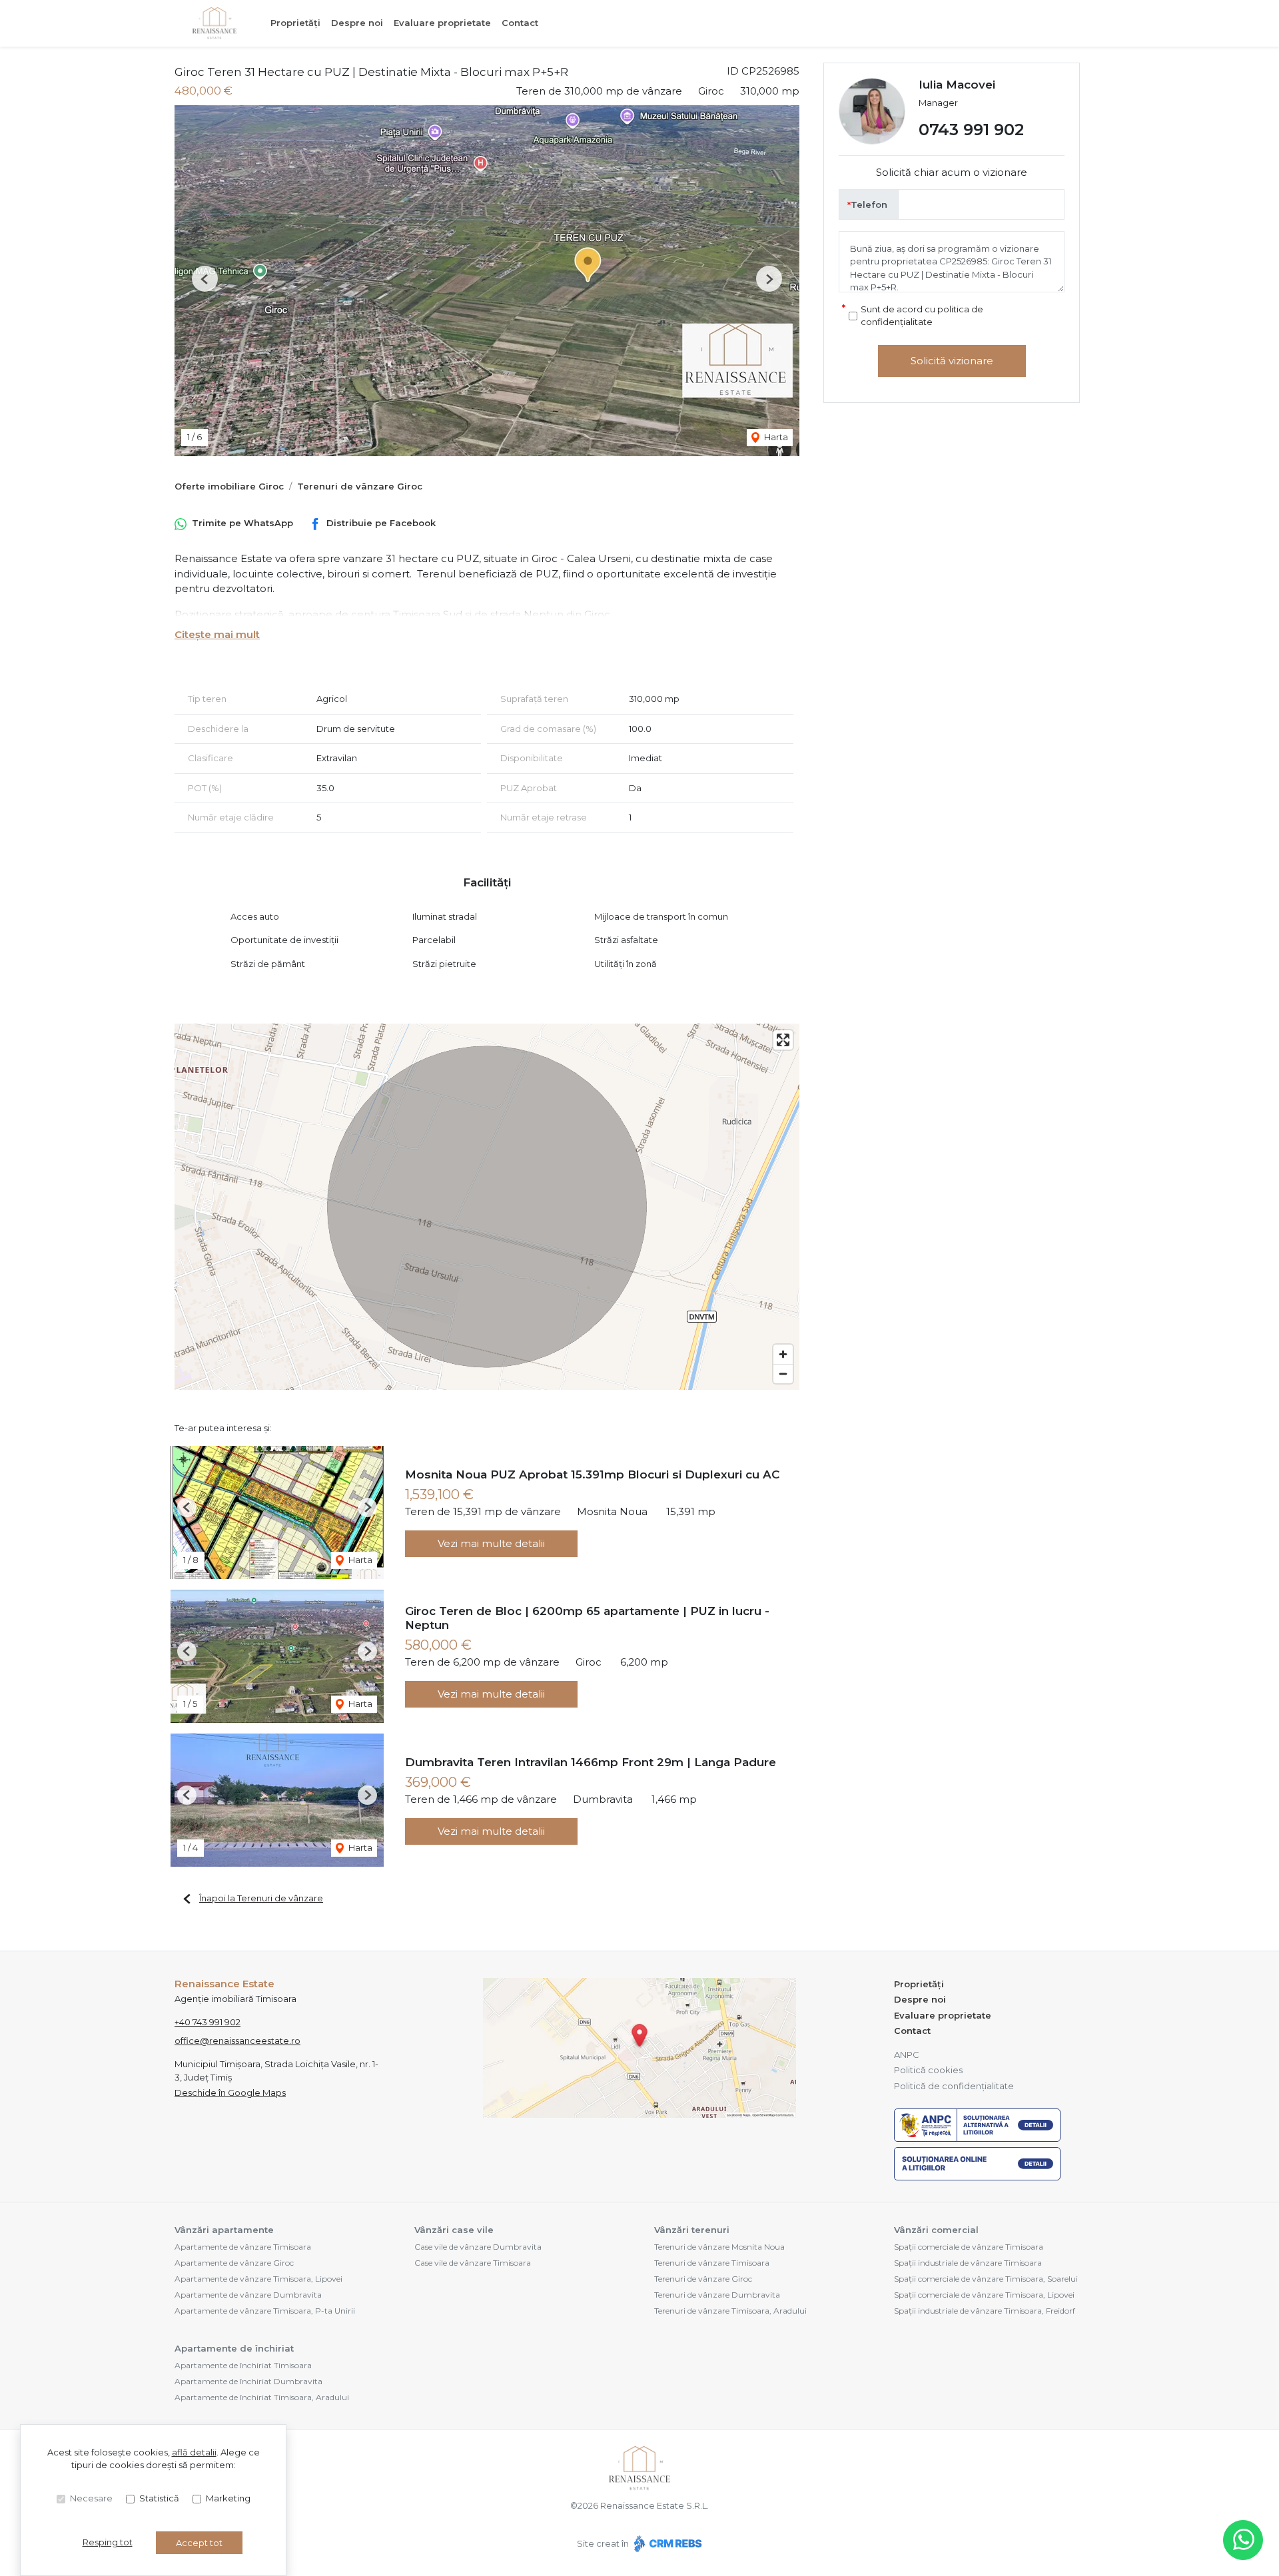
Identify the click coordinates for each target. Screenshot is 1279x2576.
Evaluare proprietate (442, 23)
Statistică (159, 2498)
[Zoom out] (783, 1374)
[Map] (487, 1207)
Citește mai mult (217, 634)
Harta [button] (775, 437)
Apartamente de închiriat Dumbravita (248, 2381)
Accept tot (199, 2543)
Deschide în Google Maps (230, 2093)
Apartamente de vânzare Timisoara (243, 2247)
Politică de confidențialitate (954, 2086)
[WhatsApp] (1243, 2540)
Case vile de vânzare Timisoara (473, 2263)
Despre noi (357, 23)
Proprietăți (295, 23)
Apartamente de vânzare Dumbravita (248, 2295)
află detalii (194, 2452)
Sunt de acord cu (922, 316)
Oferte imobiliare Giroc (229, 486)
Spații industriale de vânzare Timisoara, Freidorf (985, 2311)
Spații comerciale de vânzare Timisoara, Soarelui (986, 2279)
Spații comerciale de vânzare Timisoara (969, 2247)
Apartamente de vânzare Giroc (234, 2263)
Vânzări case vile (454, 2230)
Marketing (228, 2498)
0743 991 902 (971, 130)
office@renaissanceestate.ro (237, 2041)
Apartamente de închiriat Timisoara (243, 2365)
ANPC (907, 2055)
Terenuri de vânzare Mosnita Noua (719, 2247)
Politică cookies (928, 2070)
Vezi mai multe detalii (491, 1543)
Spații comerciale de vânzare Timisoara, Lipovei (984, 2295)
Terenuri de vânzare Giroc (360, 486)
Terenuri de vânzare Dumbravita (717, 2295)
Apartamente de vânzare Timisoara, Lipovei (258, 2279)
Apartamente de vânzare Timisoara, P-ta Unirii (265, 2311)
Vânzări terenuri (692, 2230)
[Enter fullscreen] (783, 1040)
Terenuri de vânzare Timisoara (712, 2263)
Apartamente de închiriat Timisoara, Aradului (262, 2397)
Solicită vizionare (952, 361)
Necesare (91, 2498)
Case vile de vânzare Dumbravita (478, 2247)
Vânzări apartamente (224, 2230)
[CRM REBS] (666, 2543)
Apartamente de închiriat (234, 2348)
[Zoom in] (783, 1354)
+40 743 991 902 (208, 2022)
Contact (520, 23)
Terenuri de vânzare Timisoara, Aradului (730, 2311)
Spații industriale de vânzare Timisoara (968, 2263)
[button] (205, 279)
